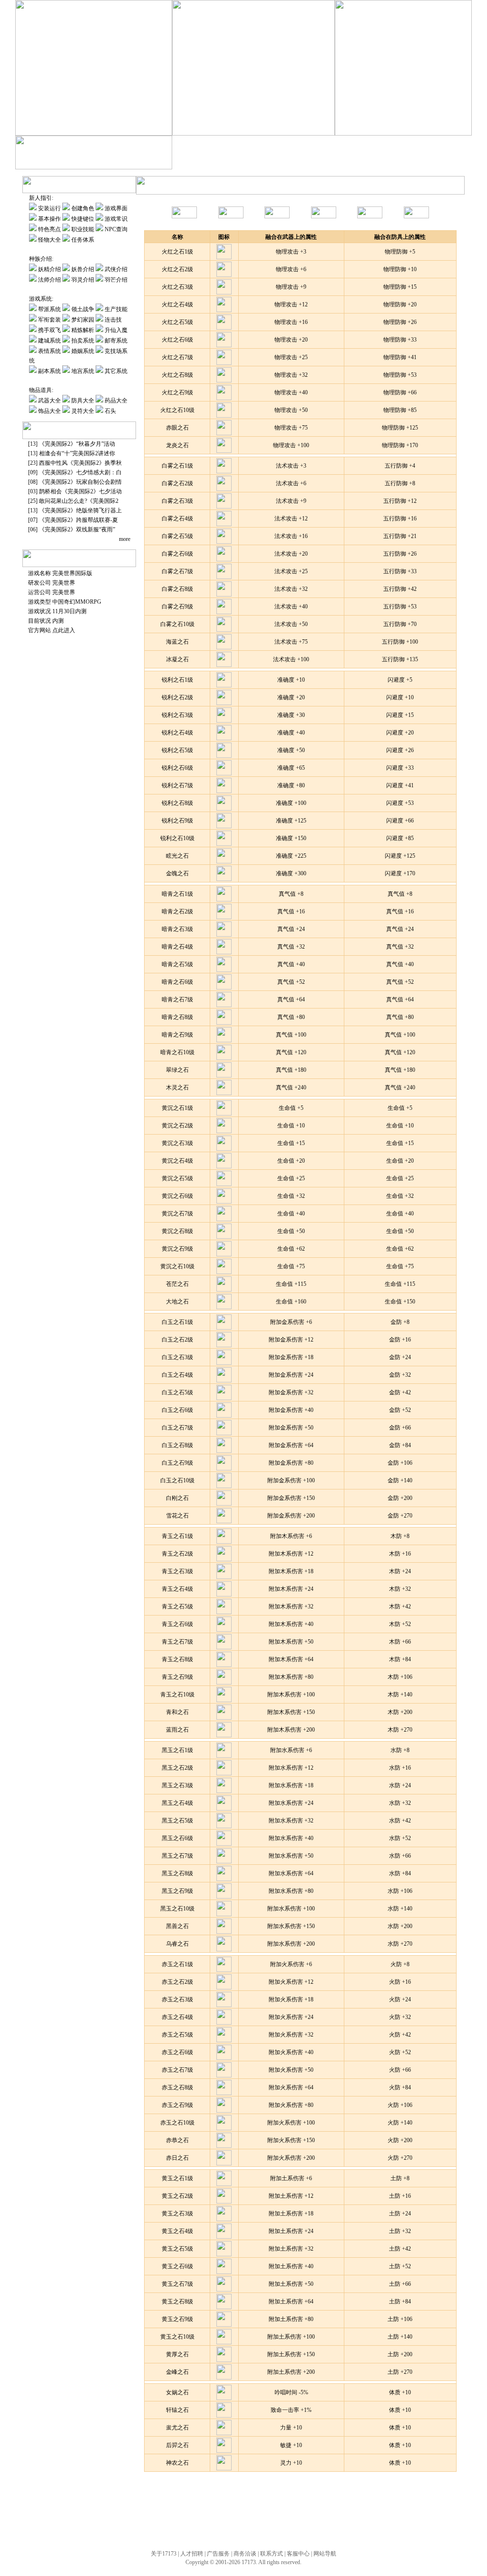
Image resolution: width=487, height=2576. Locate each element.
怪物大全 (49, 240)
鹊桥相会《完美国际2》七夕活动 (80, 491)
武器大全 (49, 401)
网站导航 (325, 2554)
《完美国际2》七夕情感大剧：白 (80, 472)
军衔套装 (241, 162)
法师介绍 (50, 280)
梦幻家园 (268, 162)
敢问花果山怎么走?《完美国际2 (79, 501)
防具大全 (83, 401)
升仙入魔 (348, 162)
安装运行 (49, 208)
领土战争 (83, 309)
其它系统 (116, 371)
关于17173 (164, 2554)
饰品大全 (49, 411)
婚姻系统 (83, 351)
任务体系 (83, 240)
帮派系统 (49, 309)
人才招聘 (192, 2554)
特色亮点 (49, 229)
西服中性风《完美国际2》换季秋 (80, 463)
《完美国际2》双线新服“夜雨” (77, 529)
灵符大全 (83, 411)
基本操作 (49, 219)
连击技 (113, 320)
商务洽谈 (245, 2554)
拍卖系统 (401, 162)
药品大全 (116, 401)
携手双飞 (295, 162)
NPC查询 (116, 229)
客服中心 (298, 2554)
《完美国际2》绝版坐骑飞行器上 (80, 510)
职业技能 (83, 229)
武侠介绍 (116, 269)
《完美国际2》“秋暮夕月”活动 (77, 444)
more (125, 539)
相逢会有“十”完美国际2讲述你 (77, 453)
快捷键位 (83, 219)
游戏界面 (116, 208)
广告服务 (218, 2554)
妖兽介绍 (83, 269)
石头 (110, 411)
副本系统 (50, 371)
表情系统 (50, 351)
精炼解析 (321, 162)
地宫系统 (83, 371)
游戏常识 (116, 219)
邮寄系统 (429, 162)
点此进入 (64, 630)
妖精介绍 (49, 269)
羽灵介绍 (83, 280)
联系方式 (272, 2554)
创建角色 (83, 208)
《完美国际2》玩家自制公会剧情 (80, 482)
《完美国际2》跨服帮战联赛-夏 (78, 520)
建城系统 (375, 162)
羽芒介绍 (116, 280)
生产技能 (215, 162)
